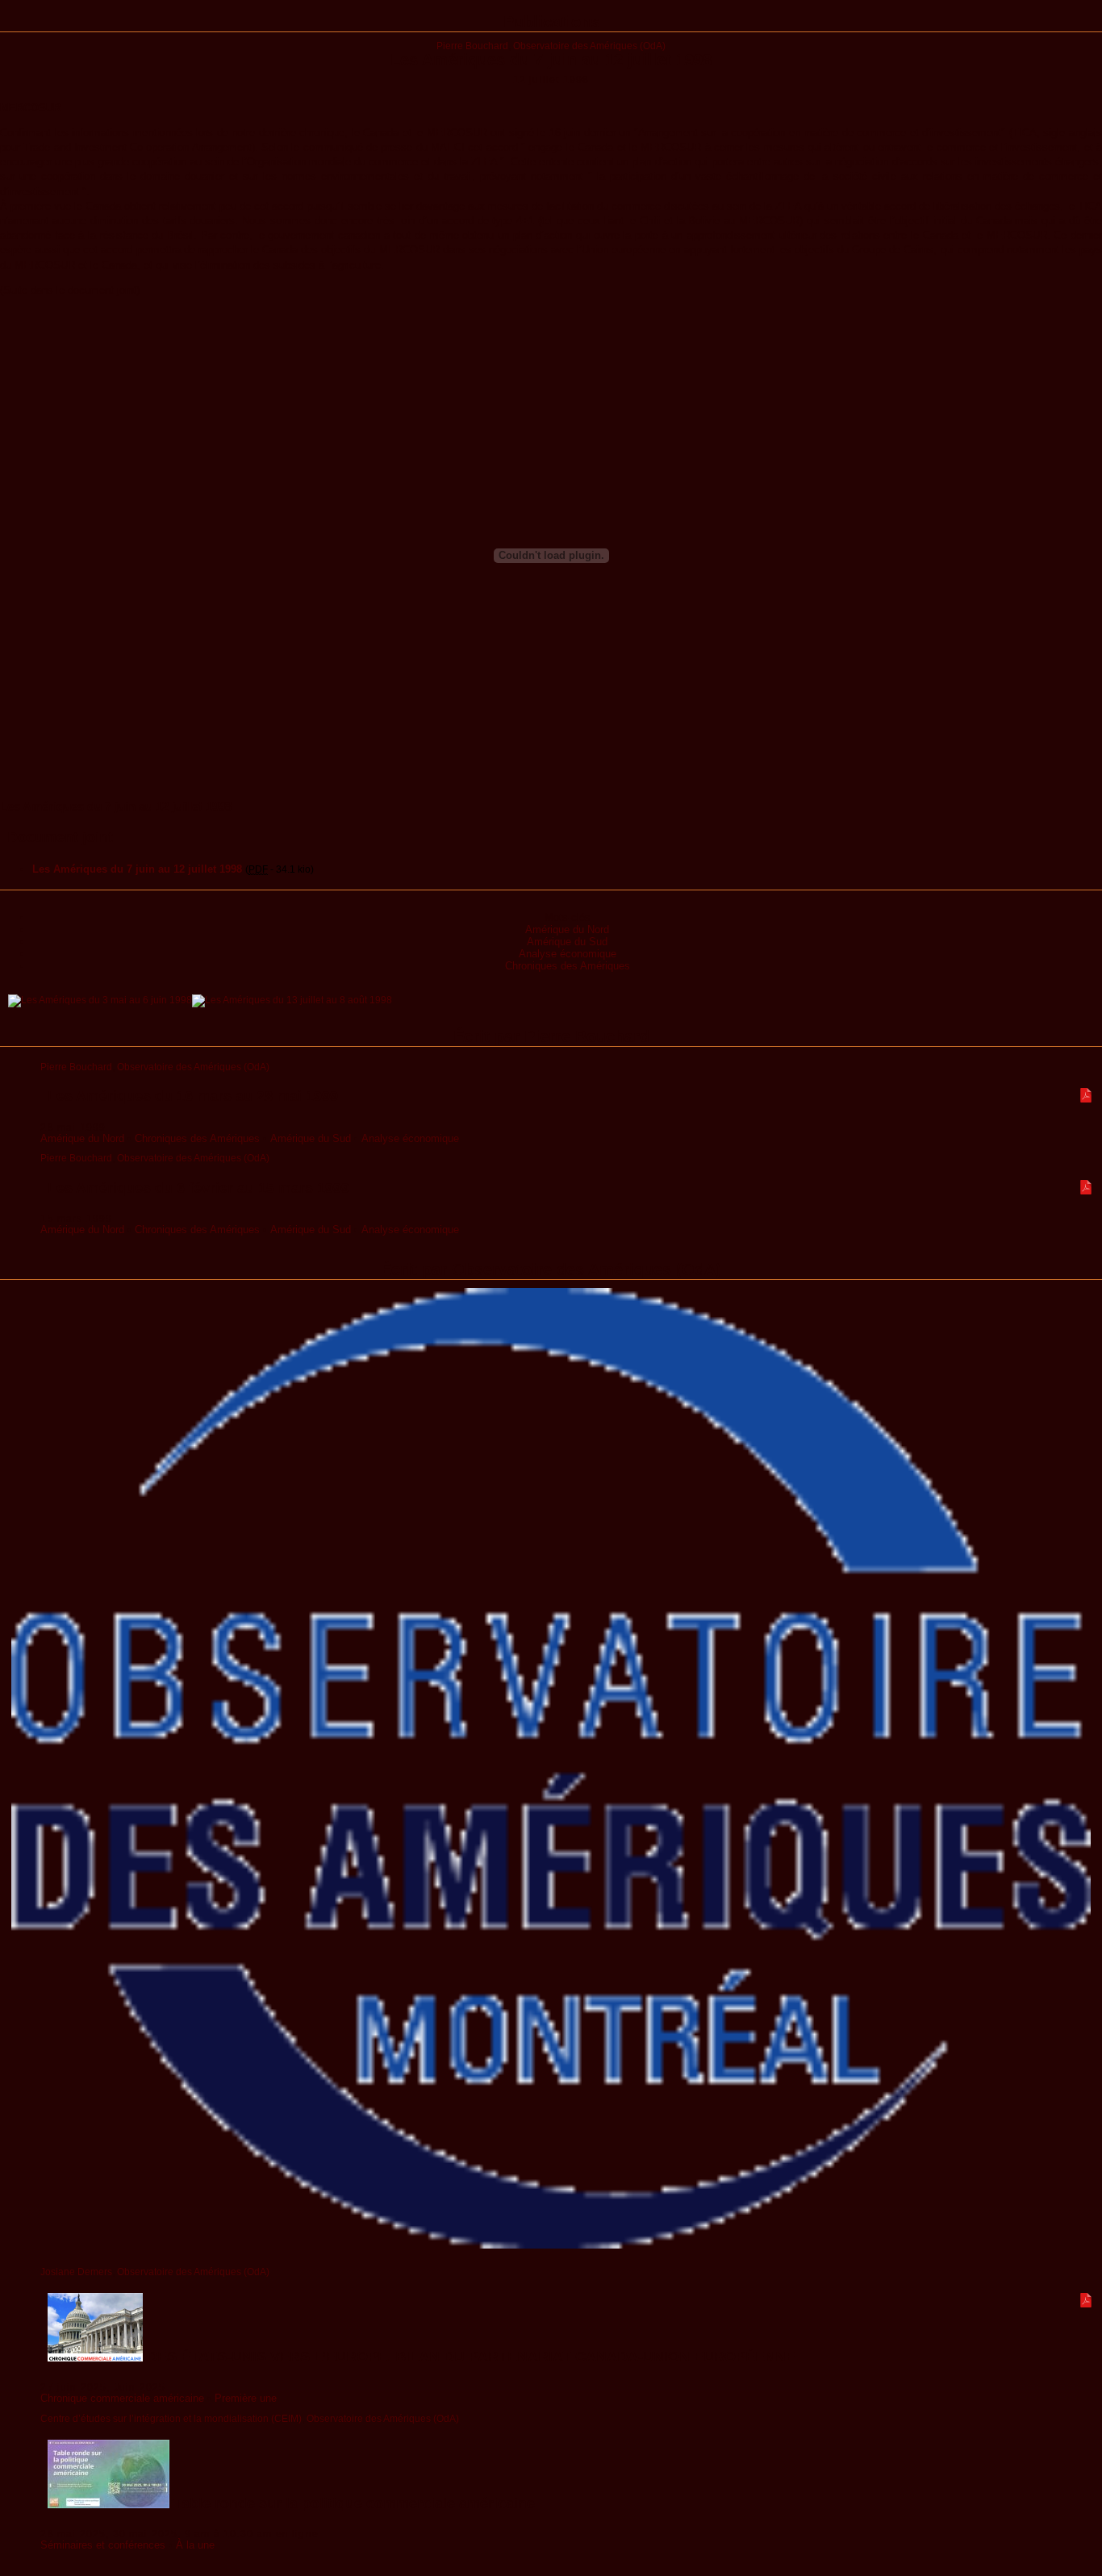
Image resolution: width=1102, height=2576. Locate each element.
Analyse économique (568, 954)
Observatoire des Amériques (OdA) (589, 46)
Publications (551, 22)
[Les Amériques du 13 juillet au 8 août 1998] (292, 1000)
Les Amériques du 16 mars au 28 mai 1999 (193, 1096)
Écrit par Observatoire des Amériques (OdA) (551, 1269)
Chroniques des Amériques (568, 966)
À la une (195, 2545)
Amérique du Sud (567, 942)
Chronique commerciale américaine (122, 2398)
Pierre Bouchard (472, 46)
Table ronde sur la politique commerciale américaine (352, 2503)
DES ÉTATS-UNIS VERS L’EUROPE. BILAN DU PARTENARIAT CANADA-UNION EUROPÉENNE (469, 2357)
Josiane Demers (76, 2272)
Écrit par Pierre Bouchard (551, 1036)
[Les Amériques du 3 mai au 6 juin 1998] (100, 1000)
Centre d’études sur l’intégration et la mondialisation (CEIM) (171, 2418)
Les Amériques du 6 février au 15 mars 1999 (198, 1188)
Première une (246, 2398)
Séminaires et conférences (103, 2545)
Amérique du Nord (567, 930)
